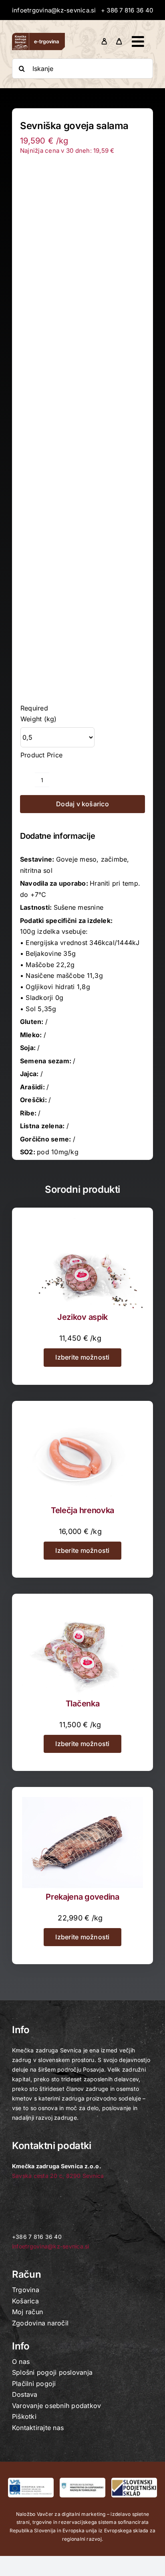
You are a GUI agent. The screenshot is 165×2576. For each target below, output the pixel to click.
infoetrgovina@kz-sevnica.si (54, 10)
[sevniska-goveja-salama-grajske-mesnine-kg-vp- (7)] (82, 424)
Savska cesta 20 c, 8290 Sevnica (58, 2176)
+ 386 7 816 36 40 (127, 10)
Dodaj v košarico (82, 804)
